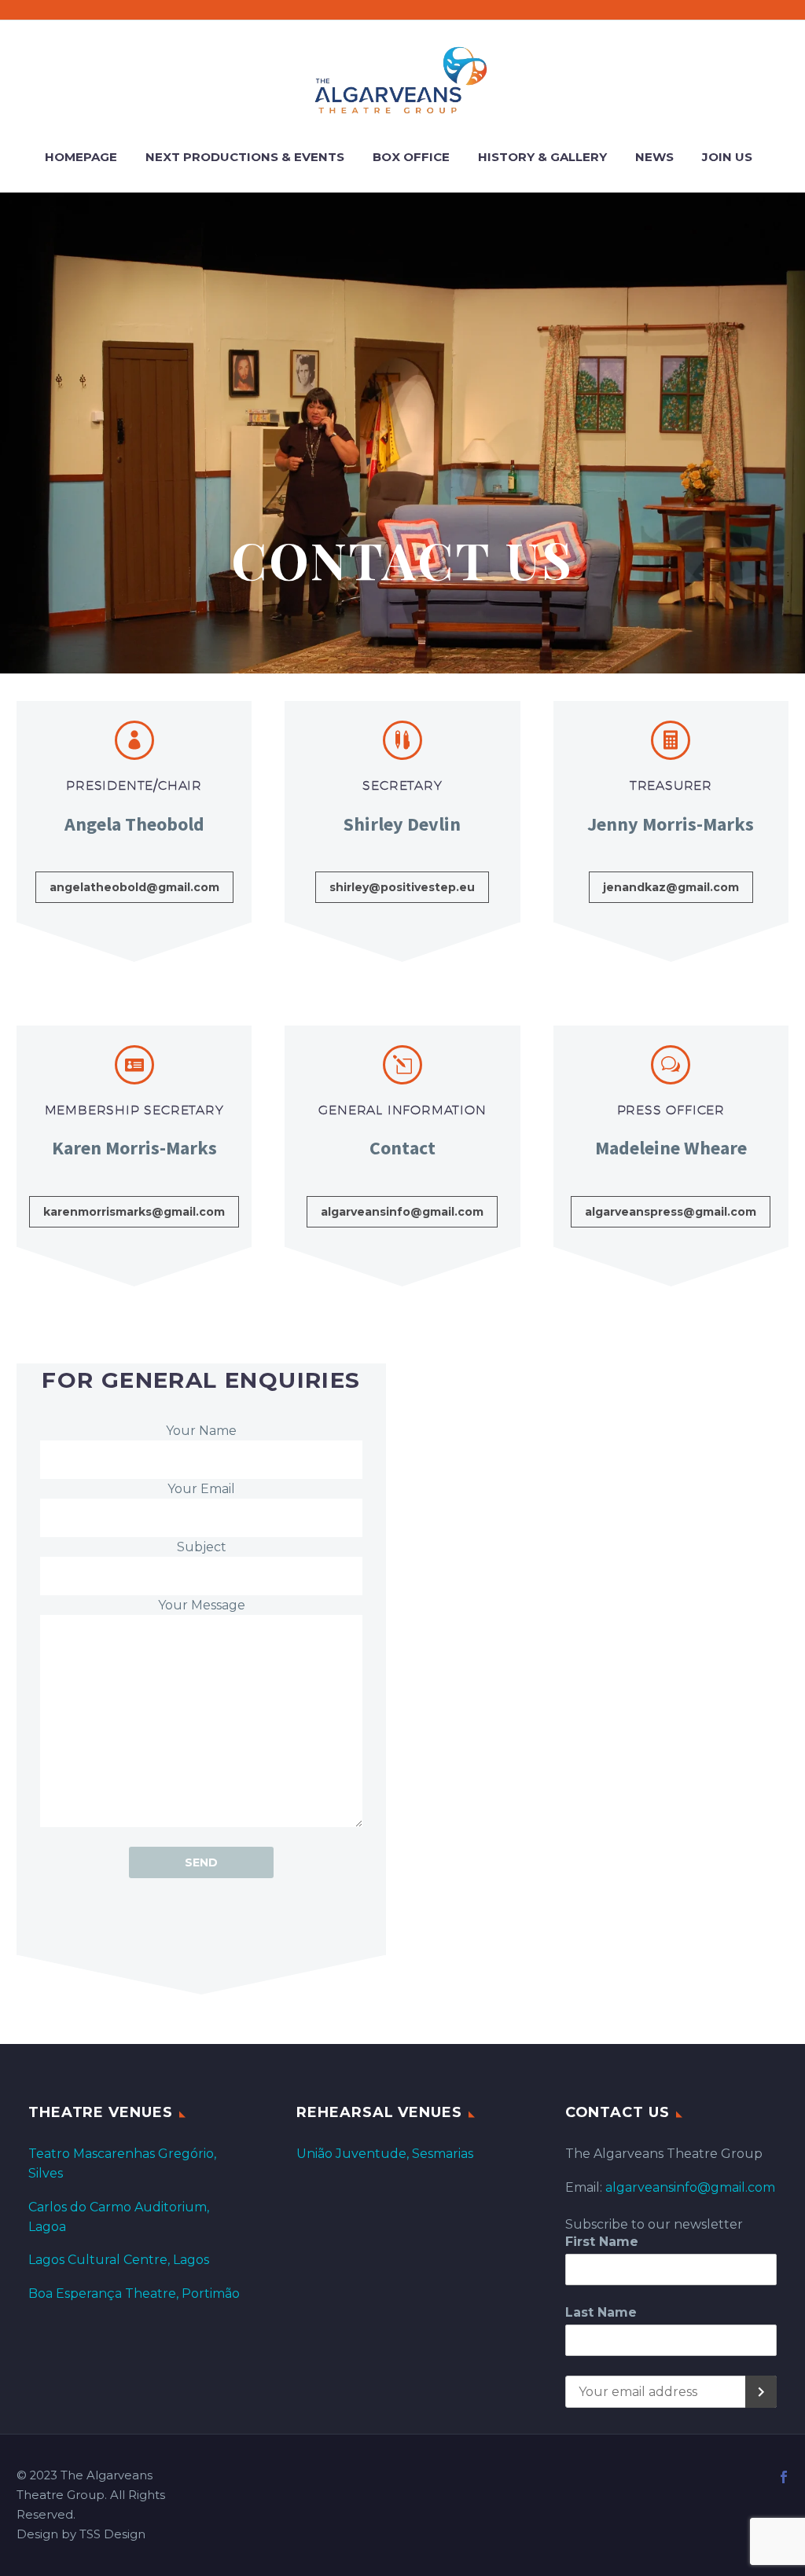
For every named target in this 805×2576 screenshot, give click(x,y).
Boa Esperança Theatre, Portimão (134, 2293)
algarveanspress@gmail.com (671, 1212)
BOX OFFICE (411, 157)
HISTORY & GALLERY (542, 157)
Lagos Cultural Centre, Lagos (119, 2260)
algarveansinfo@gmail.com (402, 1212)
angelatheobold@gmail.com (134, 887)
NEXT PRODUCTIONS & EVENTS (245, 157)
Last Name (601, 2312)
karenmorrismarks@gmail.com (134, 1212)
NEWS (654, 157)
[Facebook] (784, 2477)
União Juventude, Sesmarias (385, 2154)
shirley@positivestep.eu (402, 887)
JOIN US (727, 157)
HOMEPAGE (81, 157)
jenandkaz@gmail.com (671, 887)
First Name (602, 2242)
